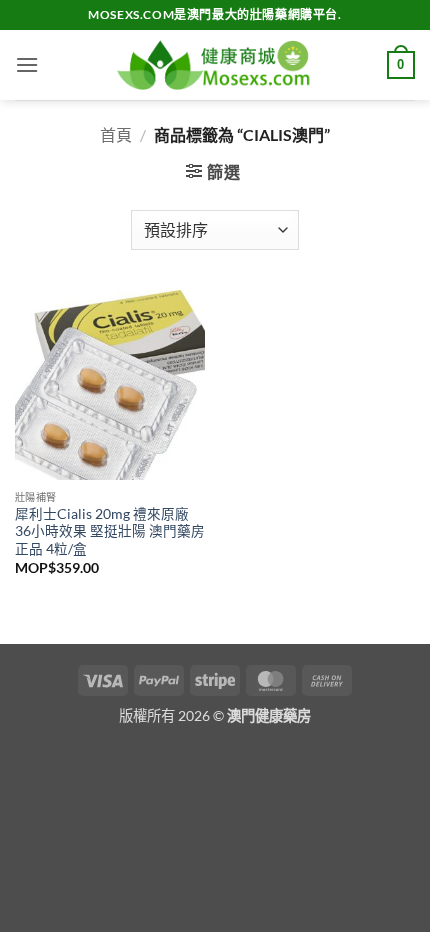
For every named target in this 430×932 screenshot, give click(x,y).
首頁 (116, 134)
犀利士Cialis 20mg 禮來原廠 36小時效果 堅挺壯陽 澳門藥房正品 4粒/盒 (110, 531)
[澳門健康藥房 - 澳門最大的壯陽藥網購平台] (215, 65)
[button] (27, 64)
